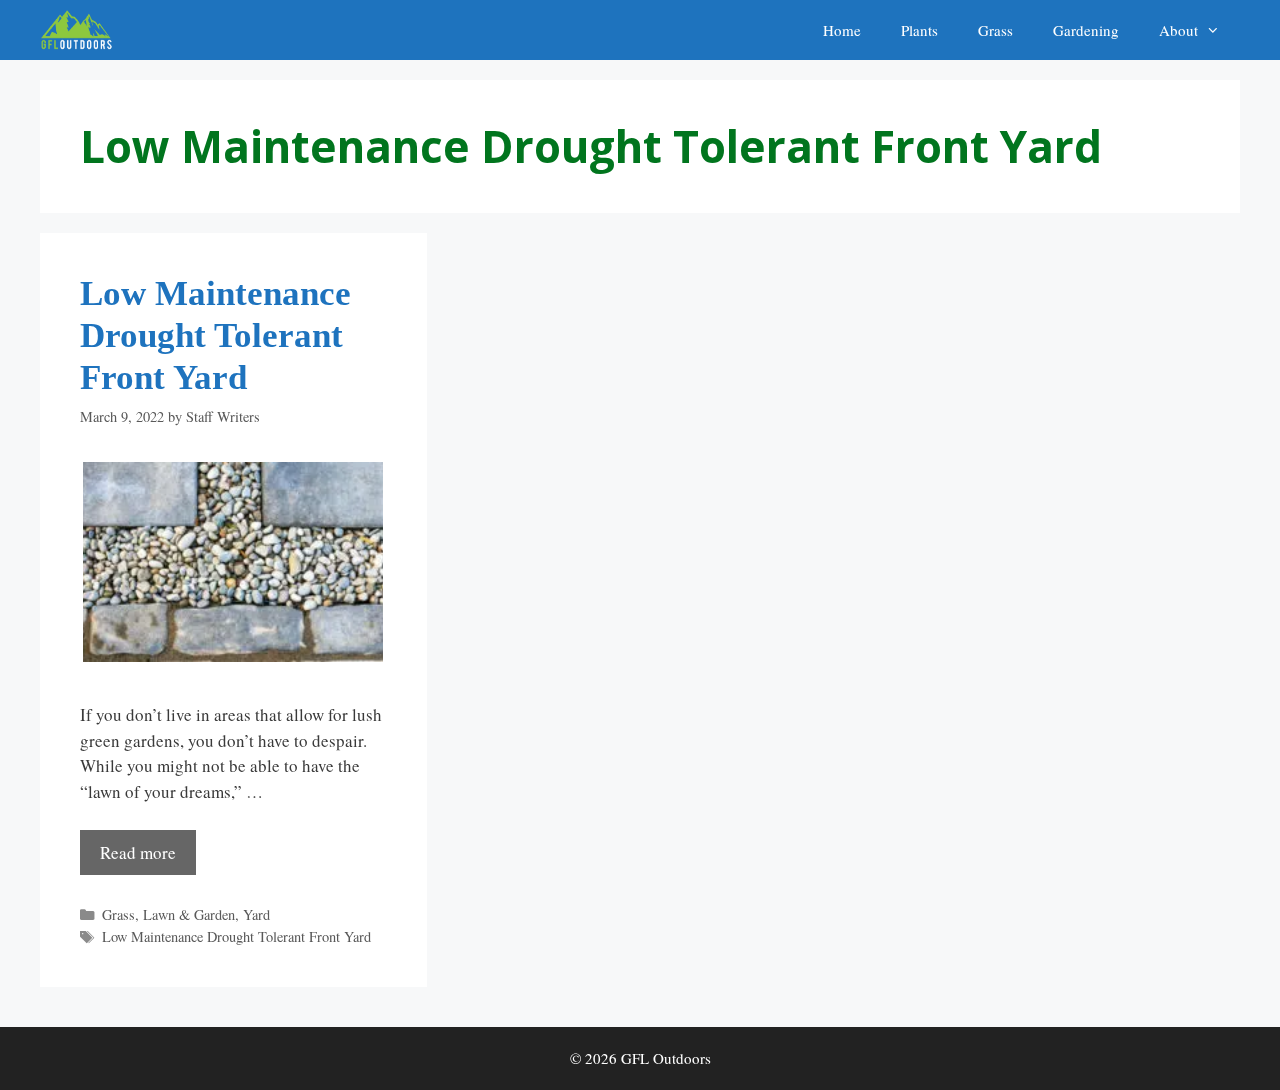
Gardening (1086, 30)
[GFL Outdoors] (81, 30)
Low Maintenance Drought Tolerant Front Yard (215, 335)
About (1178, 30)
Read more (138, 852)
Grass (995, 30)
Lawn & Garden (189, 914)
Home (842, 30)
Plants (919, 30)
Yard (256, 914)
